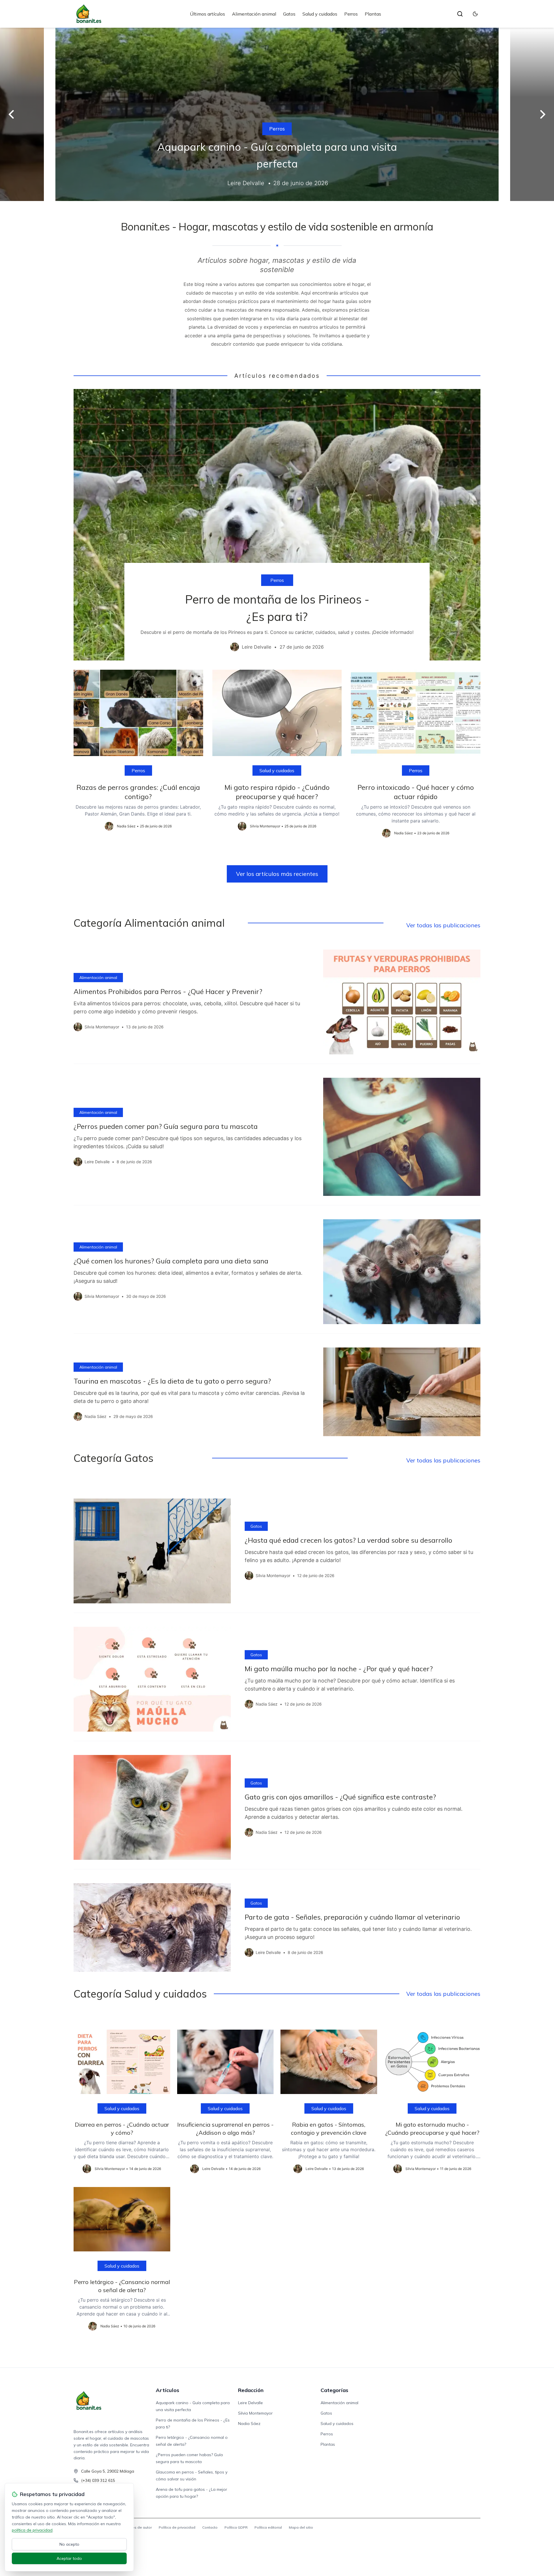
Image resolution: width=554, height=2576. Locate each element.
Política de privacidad (177, 2527)
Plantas (373, 14)
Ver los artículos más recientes (277, 874)
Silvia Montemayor (255, 2413)
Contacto (210, 2527)
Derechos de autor (136, 2527)
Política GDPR (236, 2527)
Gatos (289, 14)
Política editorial (268, 2527)
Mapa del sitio (301, 2527)
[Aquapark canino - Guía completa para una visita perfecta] (277, 114)
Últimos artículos (207, 14)
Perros (351, 14)
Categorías (334, 2390)
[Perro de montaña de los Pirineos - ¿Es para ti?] (277, 525)
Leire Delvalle (250, 2403)
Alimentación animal (254, 14)
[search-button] (460, 14)
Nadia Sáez (249, 2424)
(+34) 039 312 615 (98, 2480)
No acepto (69, 2544)
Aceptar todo (69, 2558)
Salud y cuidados (320, 14)
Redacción (251, 2390)
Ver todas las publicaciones (443, 925)
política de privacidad (32, 2530)
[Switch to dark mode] (475, 14)
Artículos (167, 2390)
